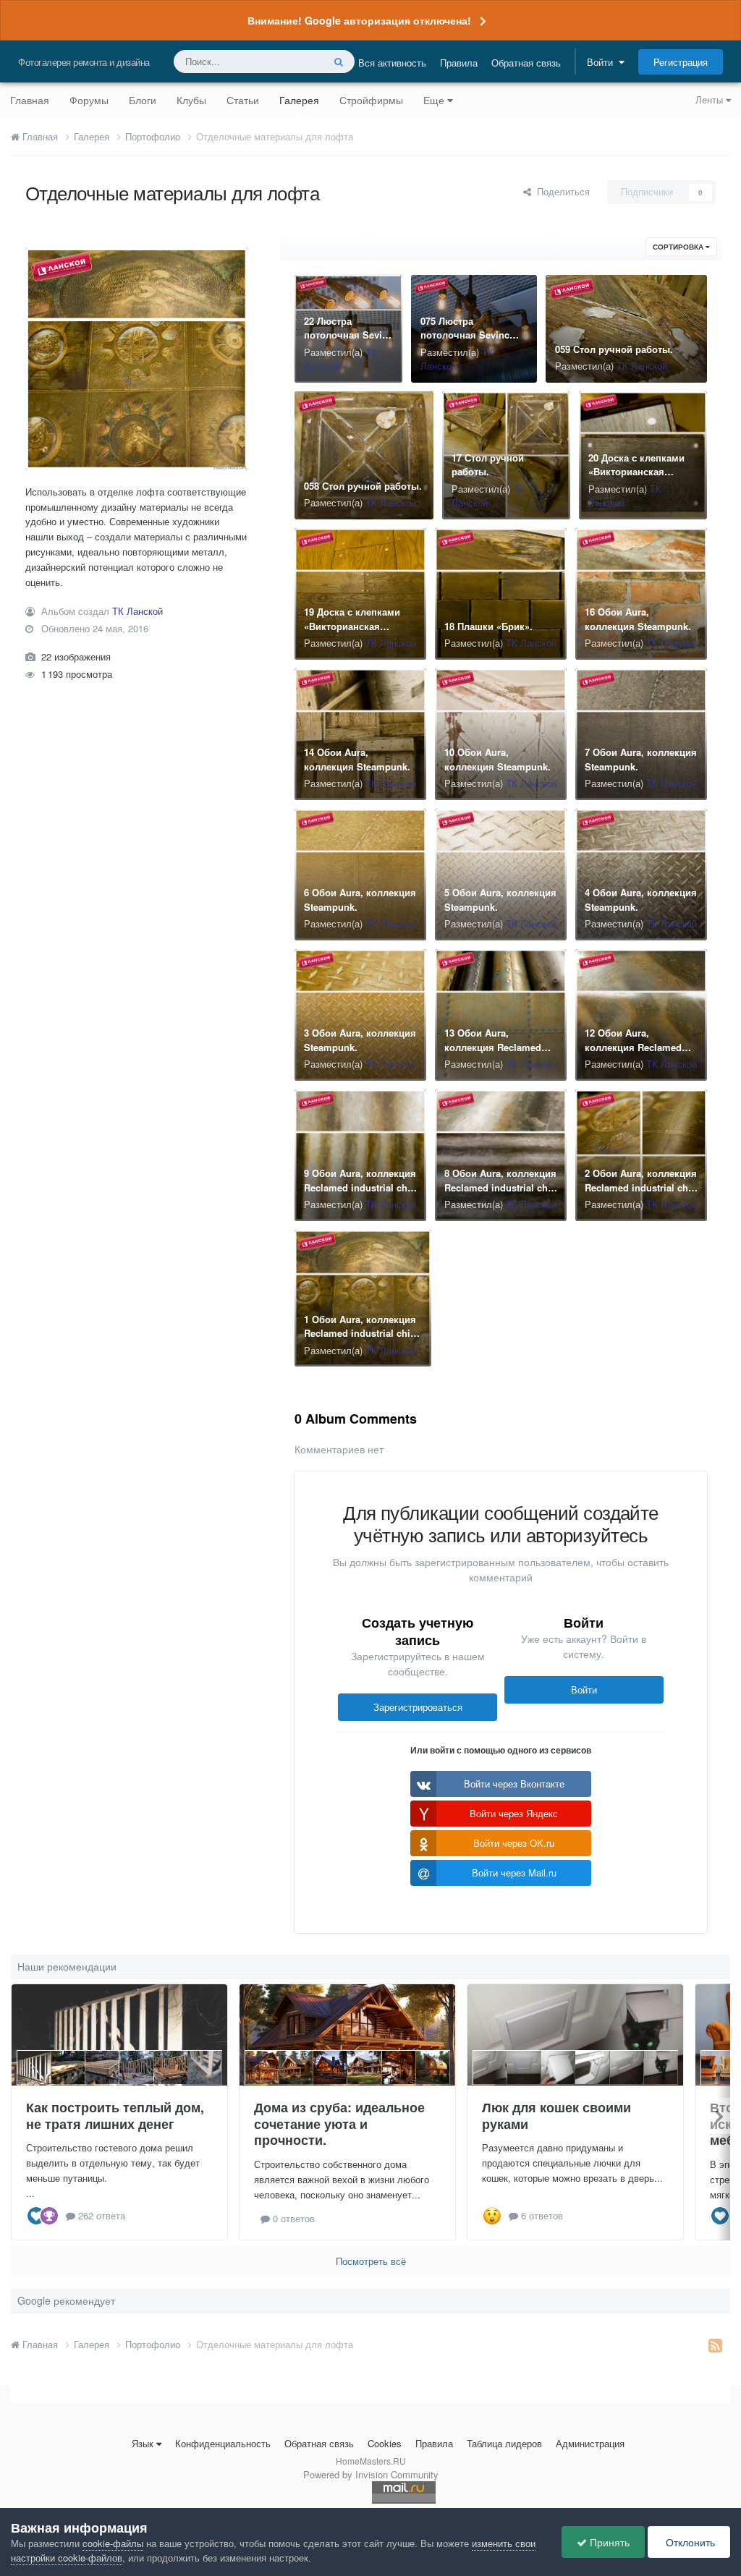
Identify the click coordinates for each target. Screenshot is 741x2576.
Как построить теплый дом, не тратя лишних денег (115, 2116)
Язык (143, 2443)
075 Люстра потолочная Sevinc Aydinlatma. (465, 335)
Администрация (590, 2443)
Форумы (89, 100)
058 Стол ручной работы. (363, 486)
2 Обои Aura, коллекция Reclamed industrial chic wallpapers (641, 1187)
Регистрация (681, 62)
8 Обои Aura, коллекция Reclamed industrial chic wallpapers (500, 1187)
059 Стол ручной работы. (614, 349)
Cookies (385, 2443)
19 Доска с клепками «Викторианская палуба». (352, 626)
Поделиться (560, 191)
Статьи (243, 100)
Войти (603, 62)
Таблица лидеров (504, 2443)
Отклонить (689, 2542)
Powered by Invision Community (371, 2474)
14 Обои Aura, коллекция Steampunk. (357, 759)
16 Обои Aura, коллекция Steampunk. (638, 619)
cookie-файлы (113, 2543)
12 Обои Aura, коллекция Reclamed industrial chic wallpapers (633, 1054)
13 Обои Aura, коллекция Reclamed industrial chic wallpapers (493, 1054)
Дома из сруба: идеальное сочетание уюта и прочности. (339, 2124)
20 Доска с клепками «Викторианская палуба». (636, 472)
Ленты (711, 99)
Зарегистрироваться (418, 1707)
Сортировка (679, 247)
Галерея (299, 100)
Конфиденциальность (223, 2443)
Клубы (191, 100)
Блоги (143, 100)
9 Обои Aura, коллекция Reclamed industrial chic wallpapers (360, 1187)
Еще (434, 100)
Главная (30, 100)
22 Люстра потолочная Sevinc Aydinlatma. (348, 335)
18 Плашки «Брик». (488, 626)
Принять (608, 2542)
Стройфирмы (371, 100)
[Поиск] (339, 61)
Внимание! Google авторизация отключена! (359, 20)
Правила (459, 63)
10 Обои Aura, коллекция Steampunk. (497, 759)
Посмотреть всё (371, 2261)
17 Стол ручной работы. (488, 465)
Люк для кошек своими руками (556, 2116)
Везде (291, 61)
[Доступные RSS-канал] (715, 2345)
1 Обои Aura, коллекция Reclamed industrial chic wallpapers (360, 1333)
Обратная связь (526, 63)
